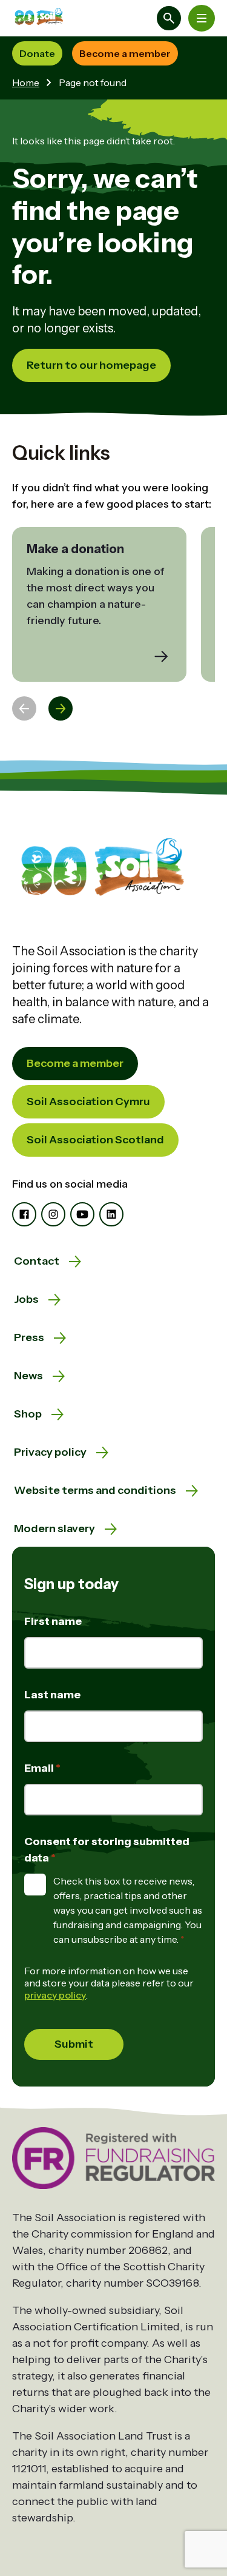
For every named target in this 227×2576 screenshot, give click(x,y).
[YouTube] (82, 1214)
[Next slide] (61, 708)
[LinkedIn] (111, 1214)
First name (53, 1621)
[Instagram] (53, 1214)
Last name (52, 1695)
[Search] (169, 18)
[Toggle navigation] (202, 18)
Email (40, 1768)
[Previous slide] (24, 708)
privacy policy (55, 1995)
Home (26, 82)
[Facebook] (24, 1214)
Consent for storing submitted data (107, 1850)
